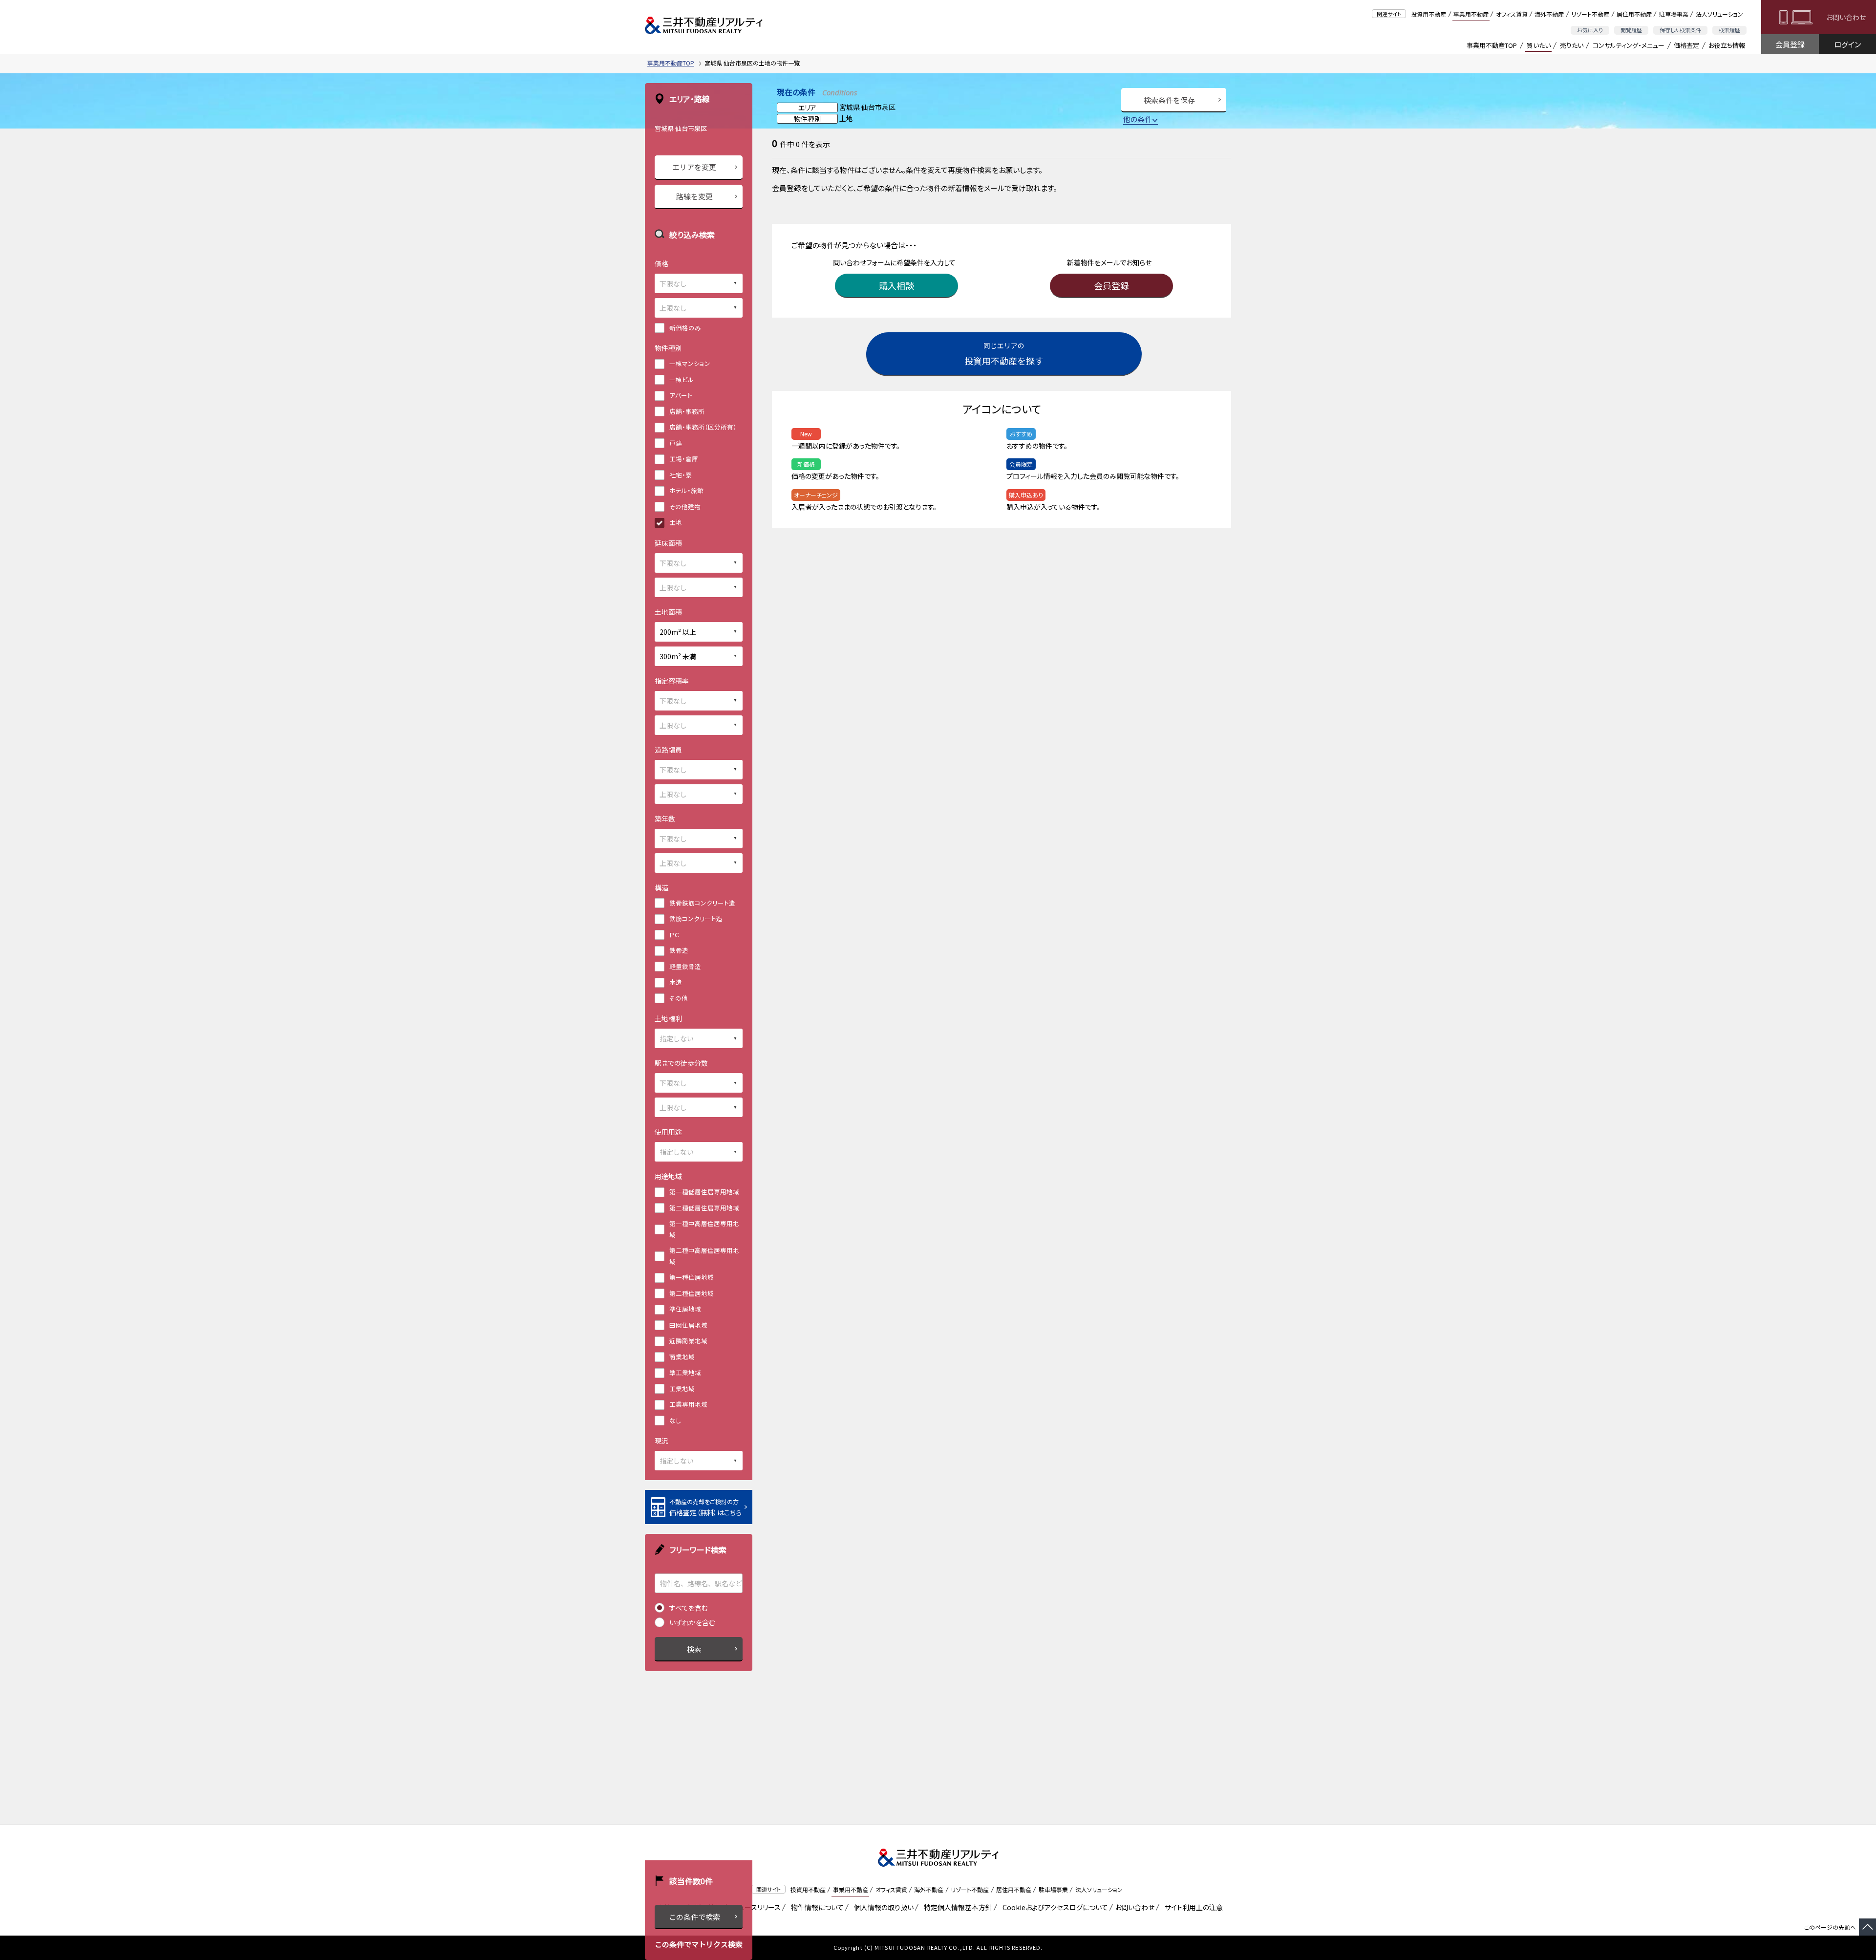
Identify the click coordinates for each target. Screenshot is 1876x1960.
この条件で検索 (694, 1917)
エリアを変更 (694, 167)
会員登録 (1790, 44)
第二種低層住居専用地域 (704, 1208)
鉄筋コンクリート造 (696, 918)
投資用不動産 (1428, 14)
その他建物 (685, 506)
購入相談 (896, 285)
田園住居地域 (688, 1325)
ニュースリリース (755, 1907)
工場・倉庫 (684, 459)
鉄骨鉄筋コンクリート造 (702, 903)
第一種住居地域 (692, 1277)
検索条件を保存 (1169, 100)
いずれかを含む (692, 1622)
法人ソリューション (1719, 14)
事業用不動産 (1471, 14)
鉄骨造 (679, 950)
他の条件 (1138, 119)
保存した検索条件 (1680, 30)
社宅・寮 (681, 475)
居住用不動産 (1634, 14)
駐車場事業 (1674, 14)
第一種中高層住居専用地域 (704, 1229)
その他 (679, 998)
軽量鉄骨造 (685, 966)
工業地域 (682, 1389)
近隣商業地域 (688, 1341)
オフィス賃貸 (1512, 14)
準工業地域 (685, 1372)
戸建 (676, 443)
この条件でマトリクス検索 (699, 1944)
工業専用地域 (688, 1404)
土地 (676, 522)
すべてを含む (689, 1608)
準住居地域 (685, 1309)
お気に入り (1590, 30)
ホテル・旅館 (686, 490)
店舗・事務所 (687, 411)
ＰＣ (674, 935)
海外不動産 (1549, 14)
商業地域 (682, 1357)
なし (675, 1420)
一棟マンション (690, 363)
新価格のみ (685, 328)
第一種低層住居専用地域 (704, 1192)
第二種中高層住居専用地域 (704, 1256)
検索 (694, 1649)
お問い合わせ (1846, 17)
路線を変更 (694, 196)
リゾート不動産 (1590, 14)
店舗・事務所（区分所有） (703, 427)
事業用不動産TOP (1492, 45)
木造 (676, 982)
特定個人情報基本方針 (956, 1907)
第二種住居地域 (692, 1293)
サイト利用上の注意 (1192, 1907)
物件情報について (816, 1907)
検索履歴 (1729, 30)
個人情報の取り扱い (882, 1907)
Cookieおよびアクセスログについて (1054, 1907)
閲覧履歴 (1631, 30)
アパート (681, 395)
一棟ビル (682, 379)
